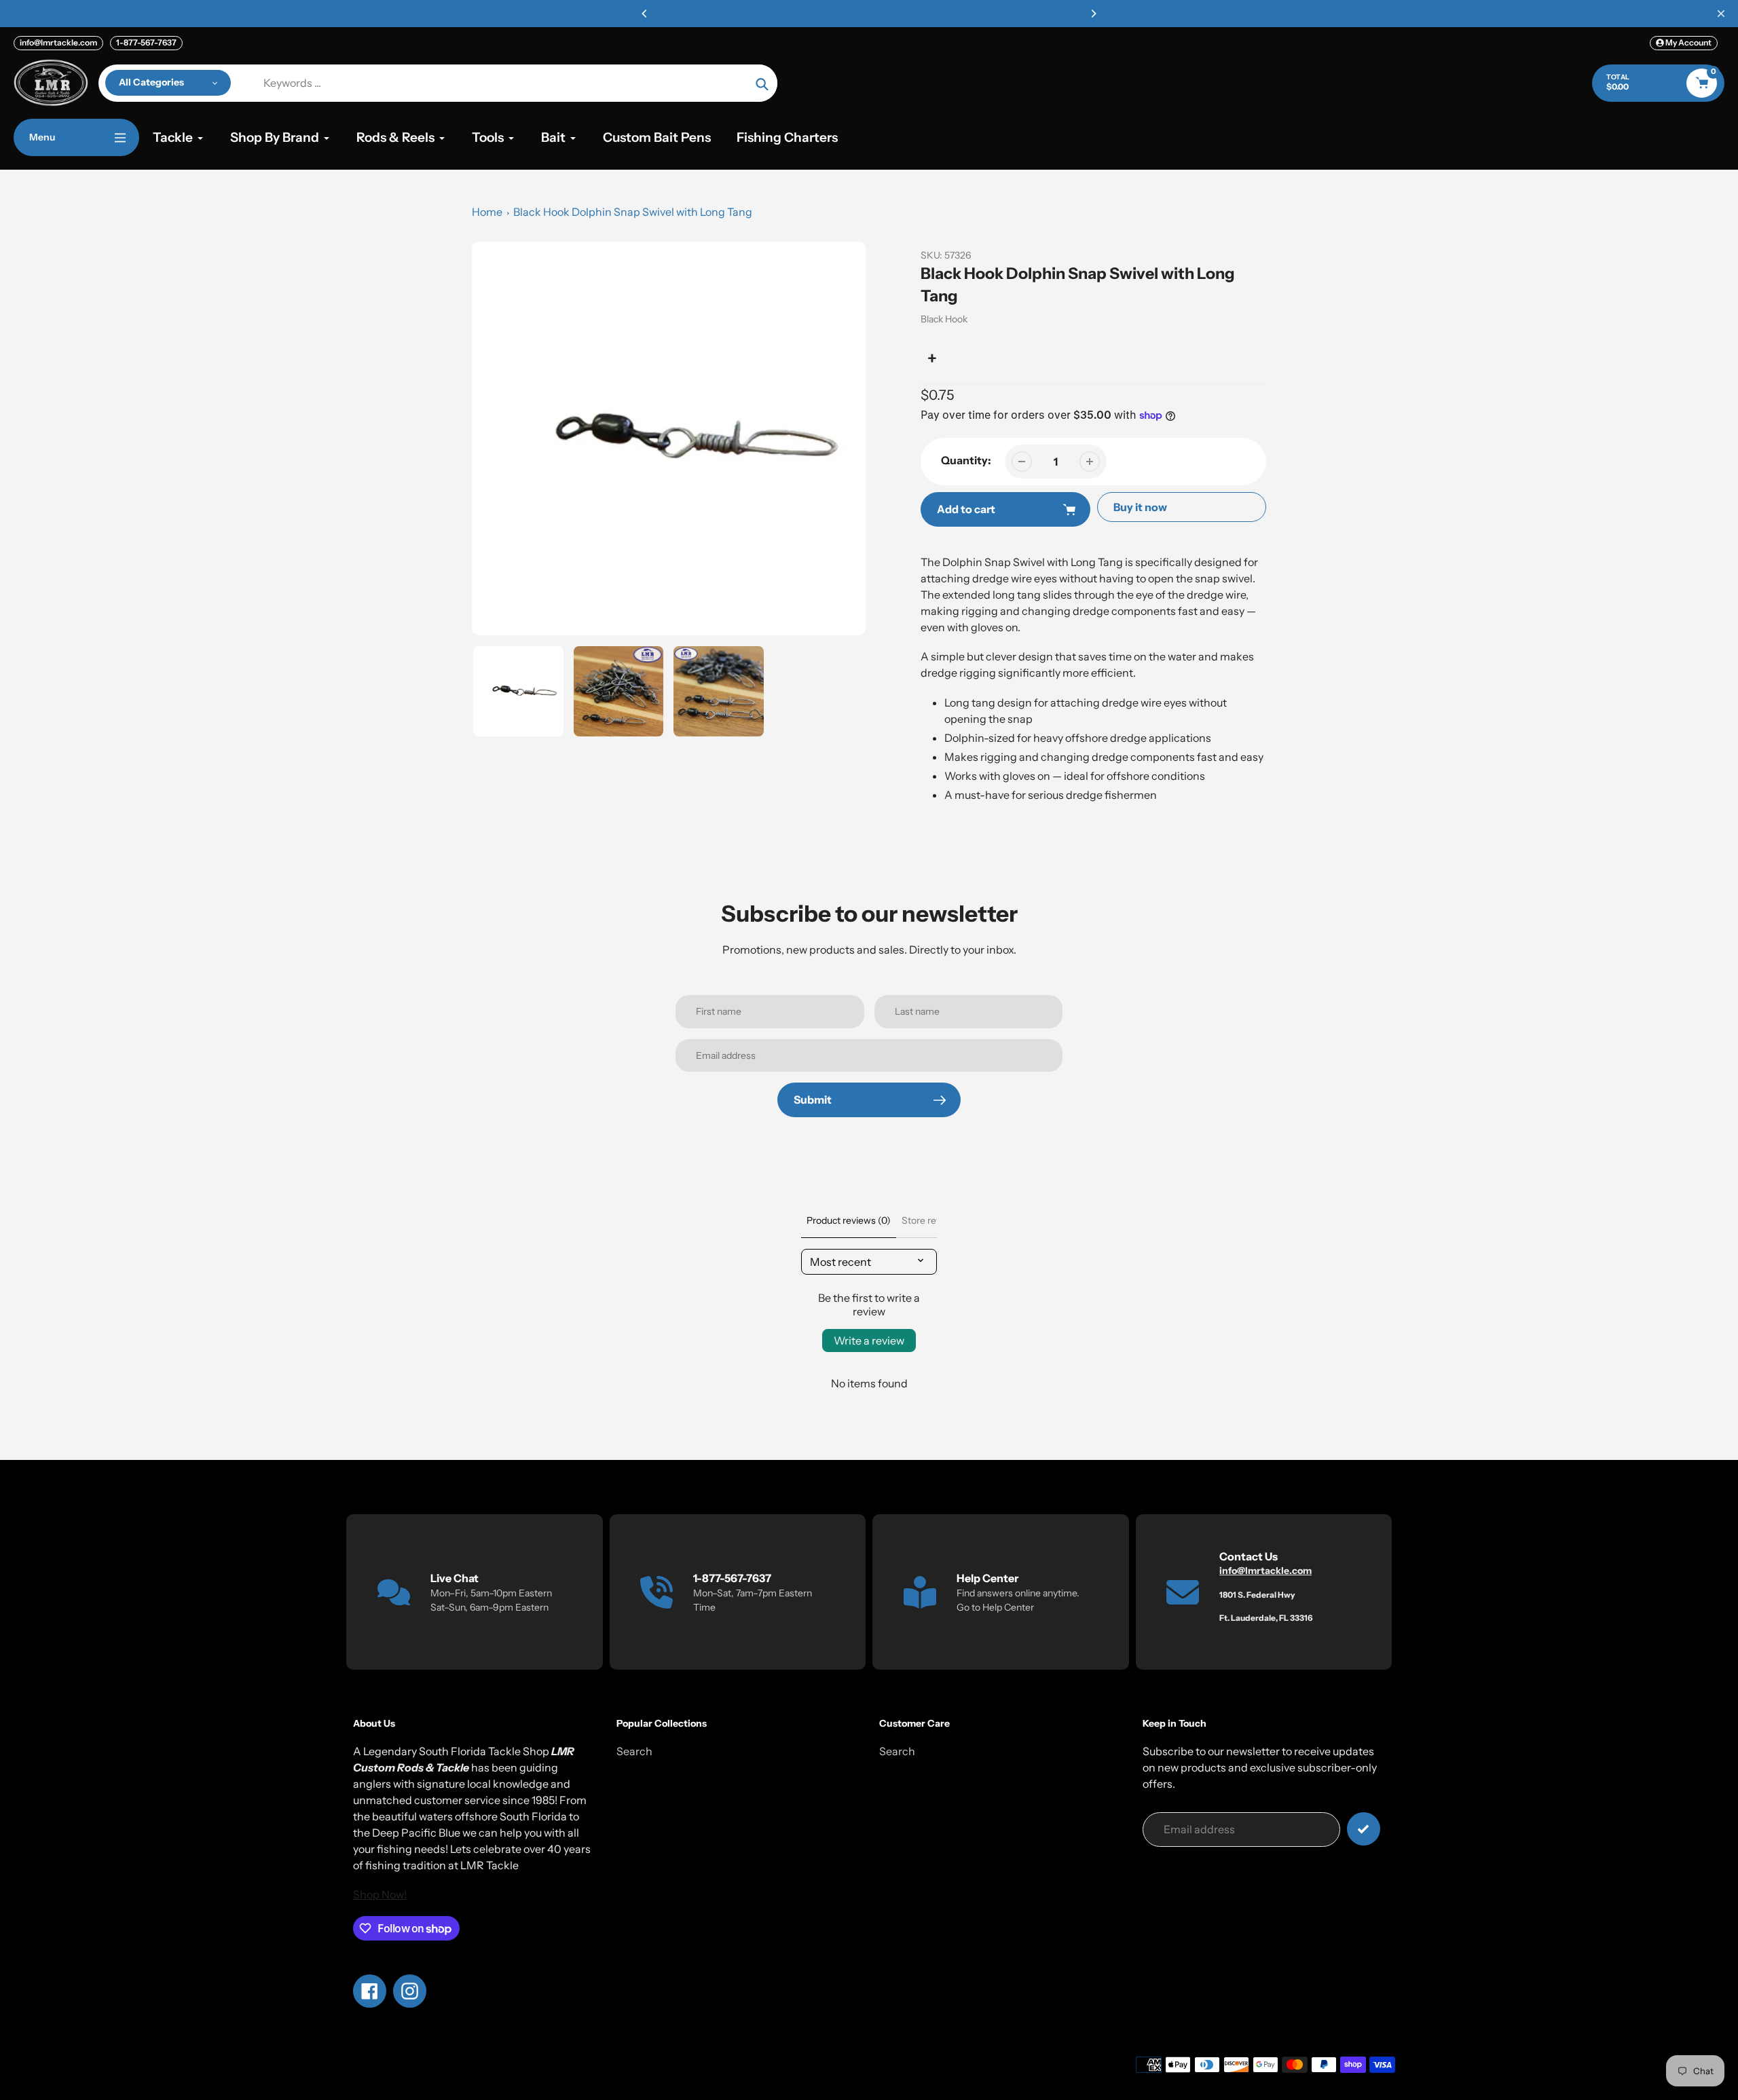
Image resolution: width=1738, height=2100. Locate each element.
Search (634, 1751)
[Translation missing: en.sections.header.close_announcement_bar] (1721, 14)
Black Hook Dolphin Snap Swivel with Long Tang (633, 212)
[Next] (1093, 14)
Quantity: (966, 460)
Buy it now (1140, 507)
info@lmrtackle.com (58, 42)
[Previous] (645, 14)
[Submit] (1364, 1829)
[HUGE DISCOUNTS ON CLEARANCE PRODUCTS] (869, 14)
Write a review (869, 1340)
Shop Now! (380, 1894)
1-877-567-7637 (146, 42)
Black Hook (944, 319)
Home (487, 212)
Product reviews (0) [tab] (849, 1220)
